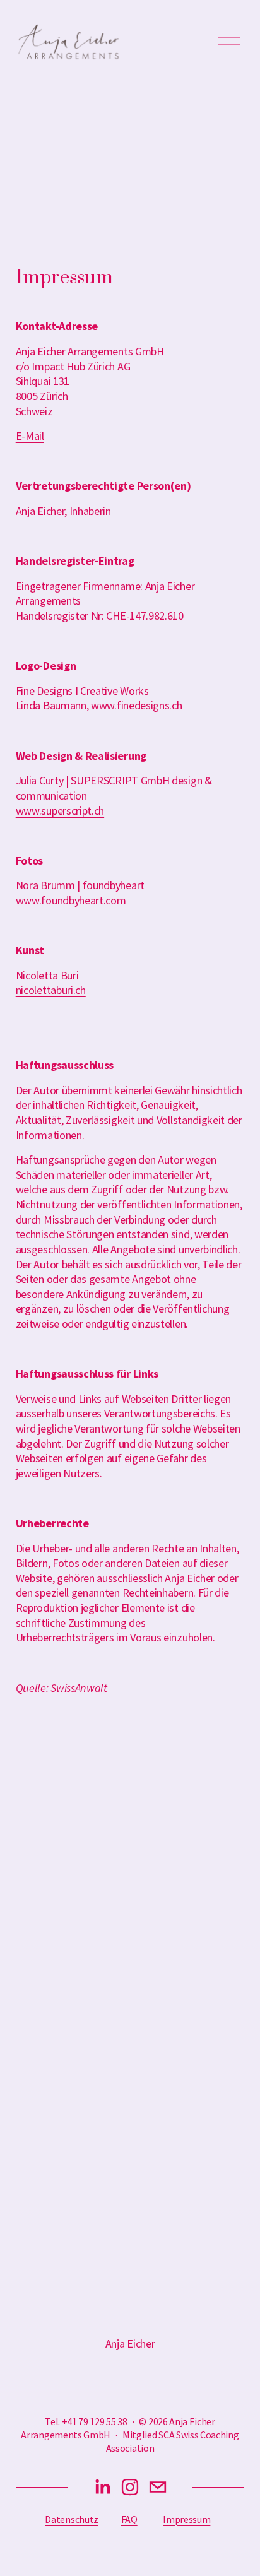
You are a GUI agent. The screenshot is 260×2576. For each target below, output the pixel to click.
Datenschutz (72, 2519)
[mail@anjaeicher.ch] (158, 2487)
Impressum (186, 2519)
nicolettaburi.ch (51, 990)
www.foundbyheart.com (71, 900)
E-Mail (30, 436)
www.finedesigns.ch (136, 705)
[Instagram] (130, 2487)
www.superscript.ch (60, 811)
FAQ (129, 2519)
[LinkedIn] (102, 2487)
